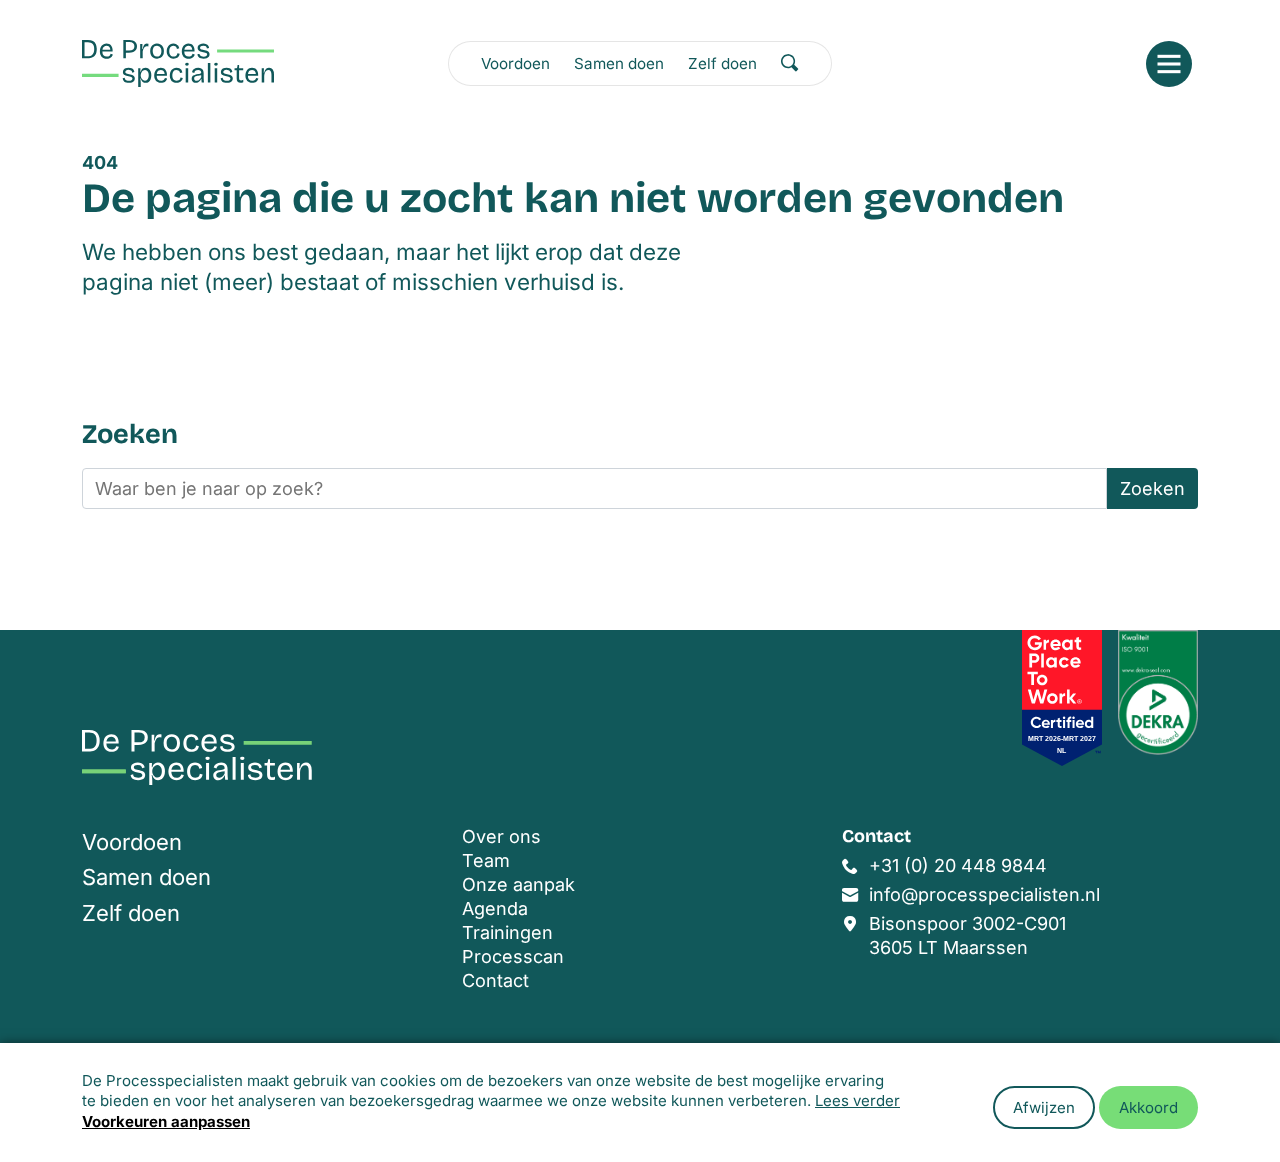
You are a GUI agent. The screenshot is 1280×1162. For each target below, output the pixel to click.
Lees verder (857, 1100)
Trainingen (507, 932)
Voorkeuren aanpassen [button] (166, 1121)
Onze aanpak (518, 884)
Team (486, 860)
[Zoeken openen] (790, 63)
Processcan (513, 956)
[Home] (178, 63)
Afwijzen (1044, 1107)
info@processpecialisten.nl (984, 894)
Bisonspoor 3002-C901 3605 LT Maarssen (967, 935)
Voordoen (515, 63)
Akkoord (1148, 1107)
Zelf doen (722, 63)
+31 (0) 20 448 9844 (958, 865)
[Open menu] (1169, 64)
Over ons (501, 836)
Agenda (495, 908)
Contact (495, 980)
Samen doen (619, 63)
